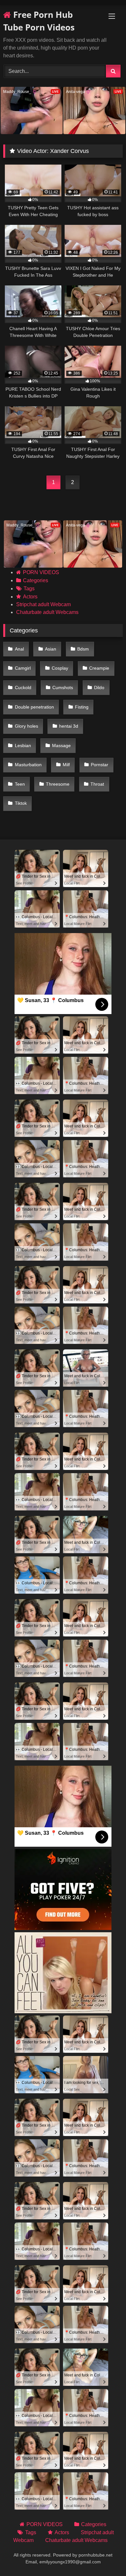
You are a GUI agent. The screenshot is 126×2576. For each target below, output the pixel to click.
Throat (97, 784)
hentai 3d (69, 726)
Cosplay (60, 668)
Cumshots (63, 687)
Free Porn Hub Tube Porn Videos (39, 21)
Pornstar (100, 765)
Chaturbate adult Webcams (47, 612)
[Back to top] (106, 2557)
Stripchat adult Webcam (43, 604)
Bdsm (83, 649)
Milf (66, 765)
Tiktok (21, 803)
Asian (51, 649)
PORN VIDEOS (41, 572)
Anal (19, 649)
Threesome (58, 784)
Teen (20, 784)
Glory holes (26, 726)
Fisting (82, 707)
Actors (30, 597)
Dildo (99, 687)
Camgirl (23, 668)
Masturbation (28, 765)
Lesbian (23, 745)
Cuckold (23, 687)
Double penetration (34, 707)
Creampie (99, 668)
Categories (36, 580)
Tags (29, 589)
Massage (61, 745)
